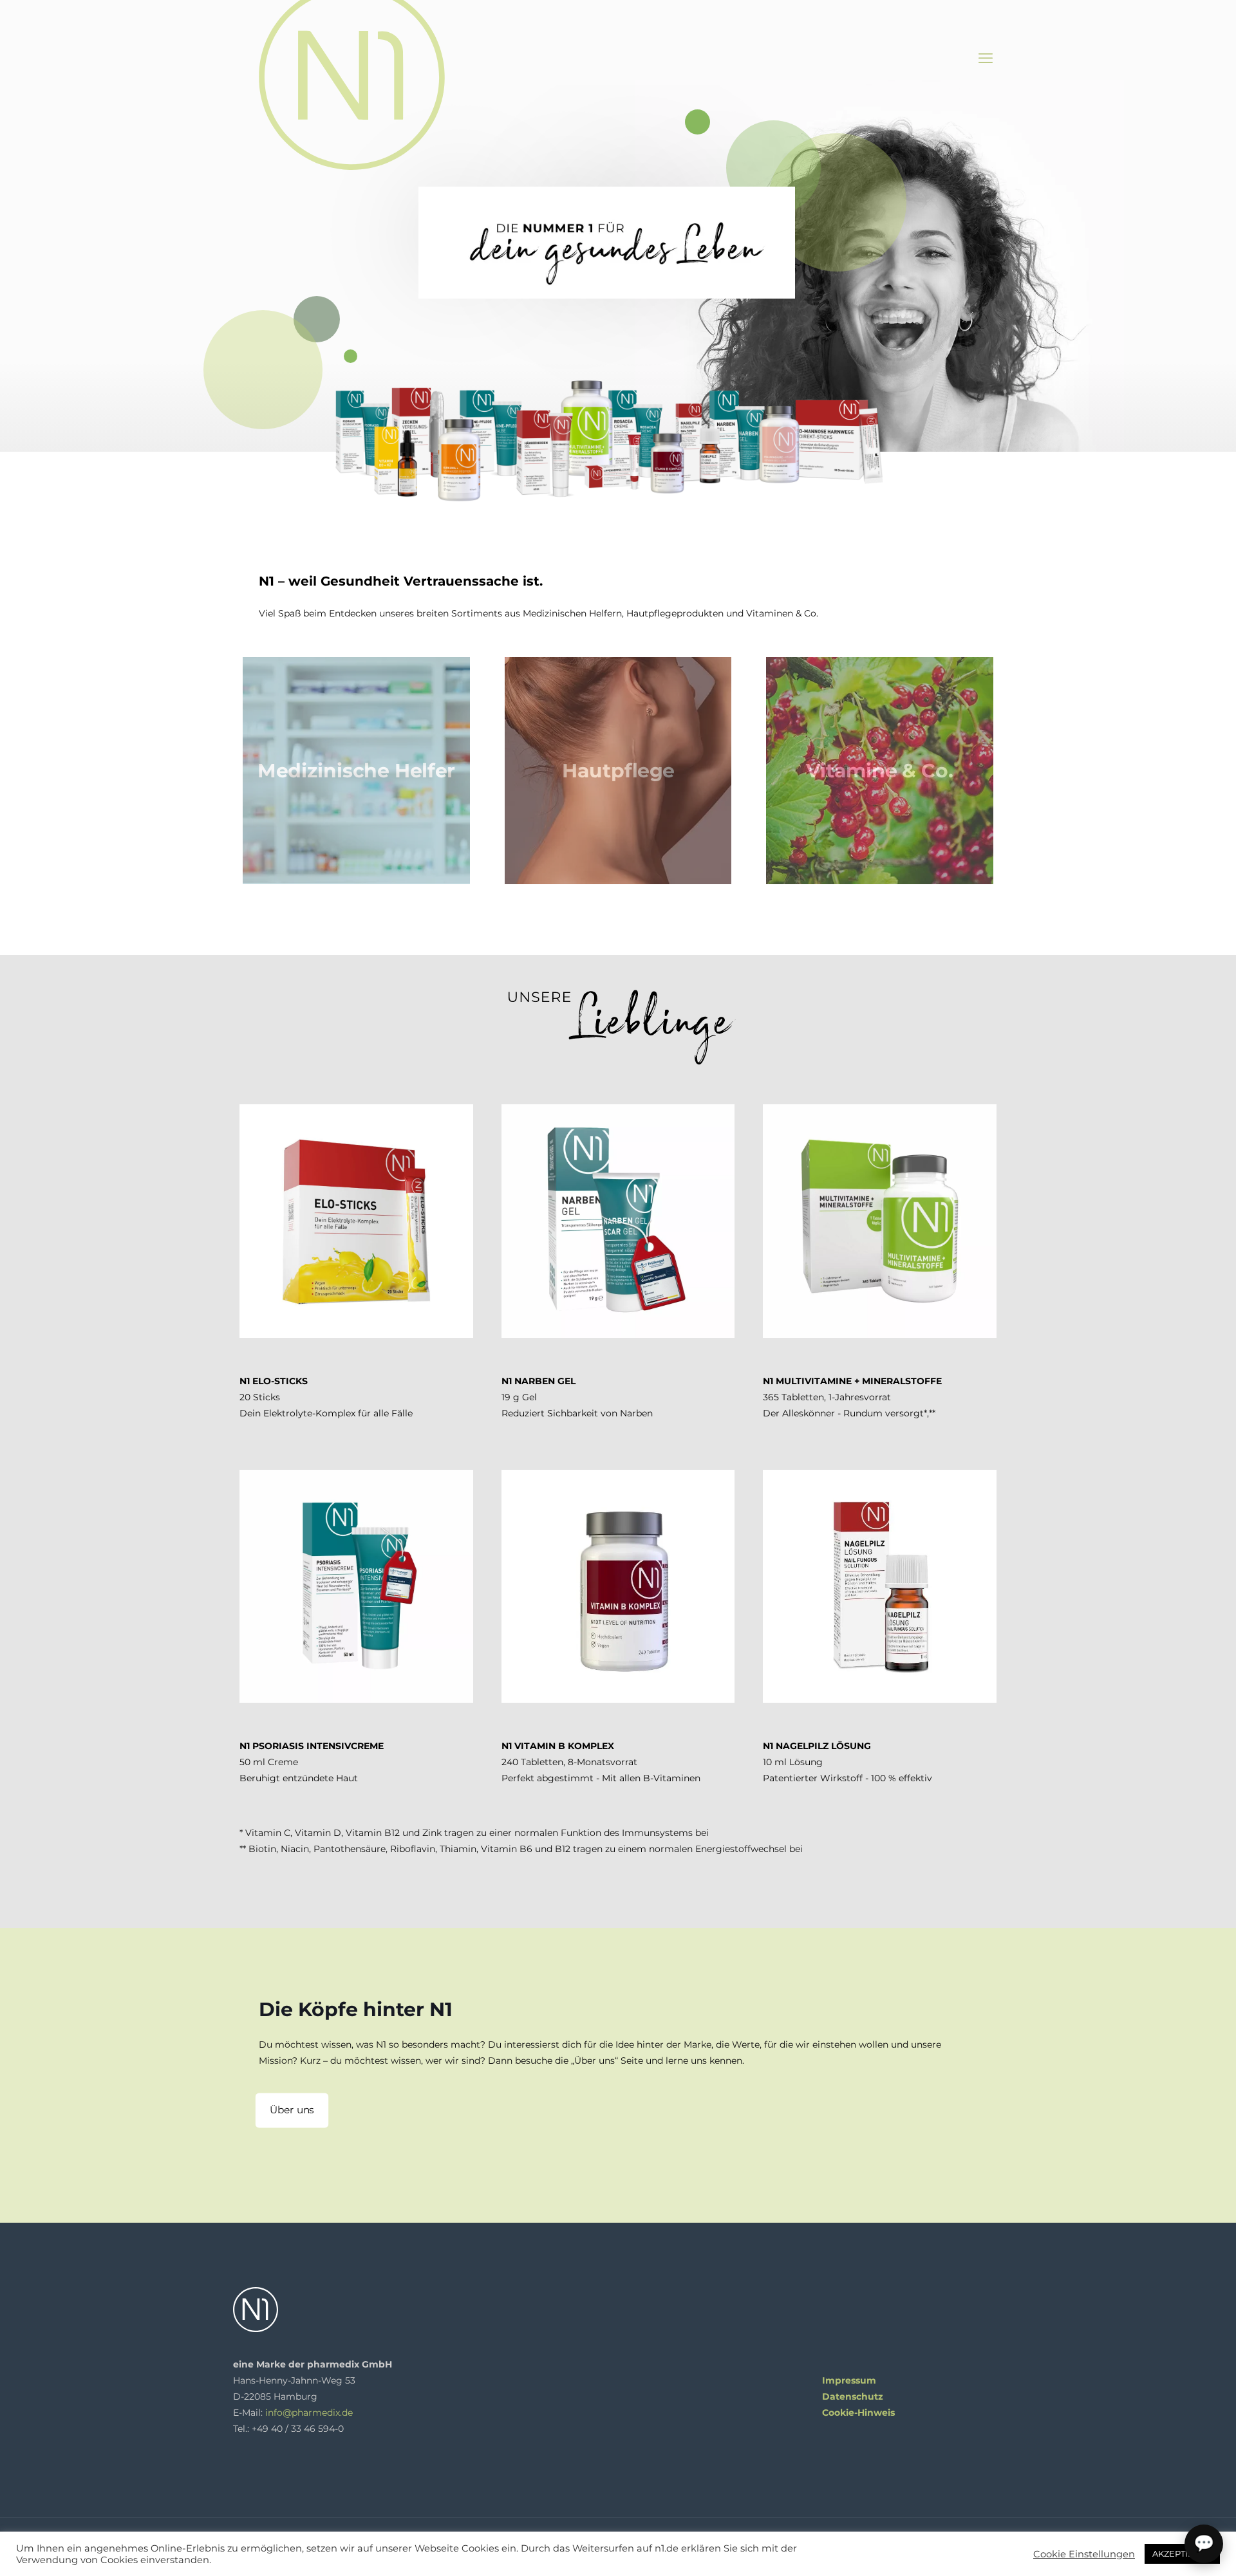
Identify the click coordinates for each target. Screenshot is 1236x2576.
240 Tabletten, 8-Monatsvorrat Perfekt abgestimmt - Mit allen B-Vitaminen (601, 1762)
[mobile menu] (986, 59)
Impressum (849, 2380)
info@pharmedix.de (309, 2413)
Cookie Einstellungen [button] (1084, 2554)
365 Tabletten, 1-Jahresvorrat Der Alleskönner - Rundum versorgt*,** (852, 1397)
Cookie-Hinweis (858, 2413)
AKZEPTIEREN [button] (1182, 2553)
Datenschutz (853, 2396)
